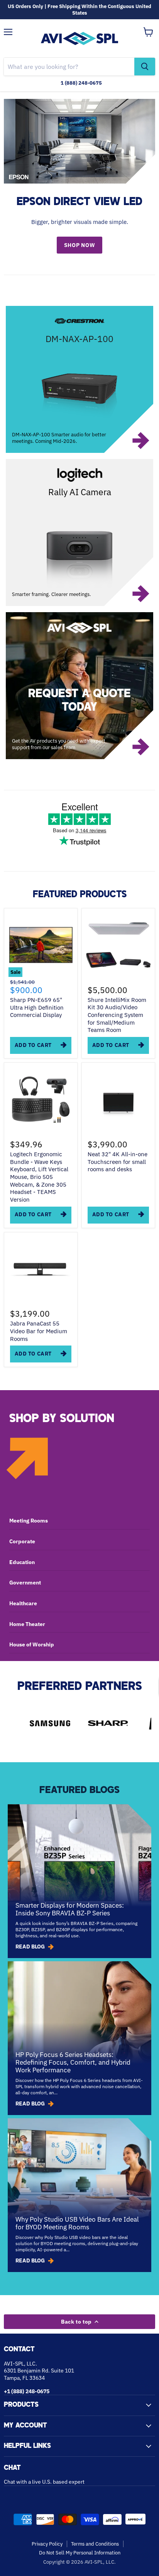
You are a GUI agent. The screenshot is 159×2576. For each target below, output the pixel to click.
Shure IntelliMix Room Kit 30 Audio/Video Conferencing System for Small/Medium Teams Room (117, 1015)
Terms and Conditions (95, 2544)
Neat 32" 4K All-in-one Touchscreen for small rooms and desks (118, 1162)
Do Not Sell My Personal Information (80, 2553)
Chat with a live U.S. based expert (44, 2482)
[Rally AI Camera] (79, 533)
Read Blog (30, 1947)
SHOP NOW (80, 245)
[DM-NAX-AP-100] (79, 379)
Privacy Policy (47, 2544)
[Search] (145, 67)
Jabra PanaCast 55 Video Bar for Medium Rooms (39, 1331)
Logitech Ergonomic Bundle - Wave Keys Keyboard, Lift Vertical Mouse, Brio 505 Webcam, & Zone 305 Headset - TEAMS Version (39, 1177)
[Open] (79, 686)
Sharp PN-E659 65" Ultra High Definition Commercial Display (37, 1007)
